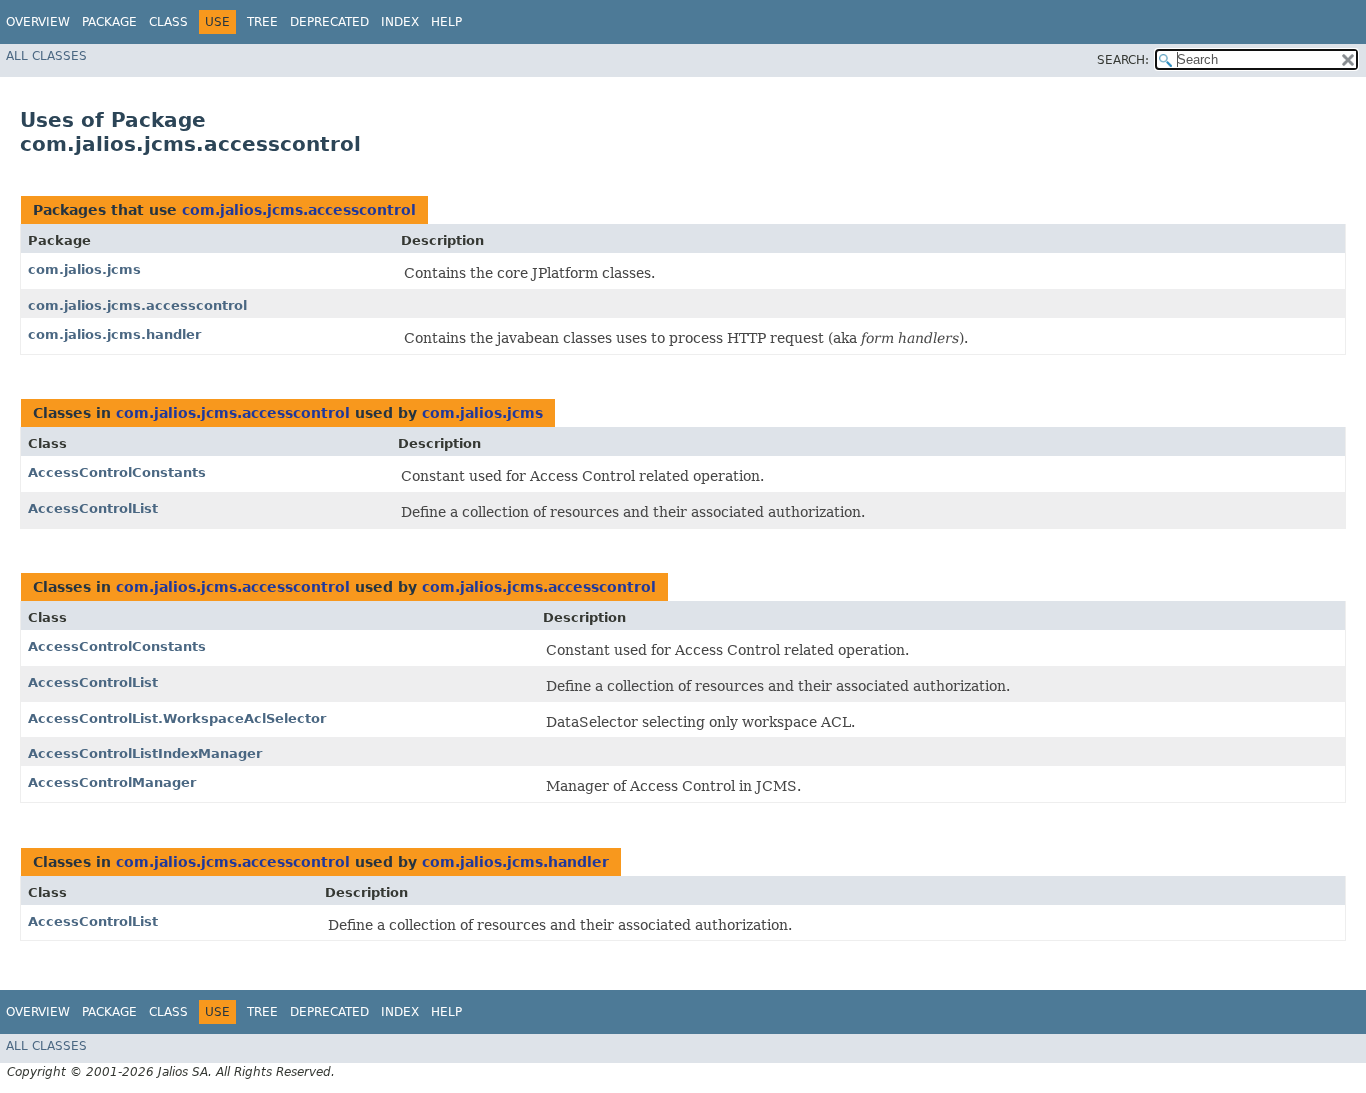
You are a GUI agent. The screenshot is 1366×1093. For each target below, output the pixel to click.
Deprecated (329, 22)
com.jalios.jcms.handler (114, 334)
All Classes (46, 56)
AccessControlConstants (117, 472)
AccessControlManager (112, 782)
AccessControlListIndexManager (145, 753)
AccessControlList (93, 508)
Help (446, 22)
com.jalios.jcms (84, 269)
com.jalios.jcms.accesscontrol (299, 210)
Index (400, 22)
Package (109, 22)
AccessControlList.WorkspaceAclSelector (177, 718)
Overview (38, 22)
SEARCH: (1123, 60)
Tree (262, 22)
